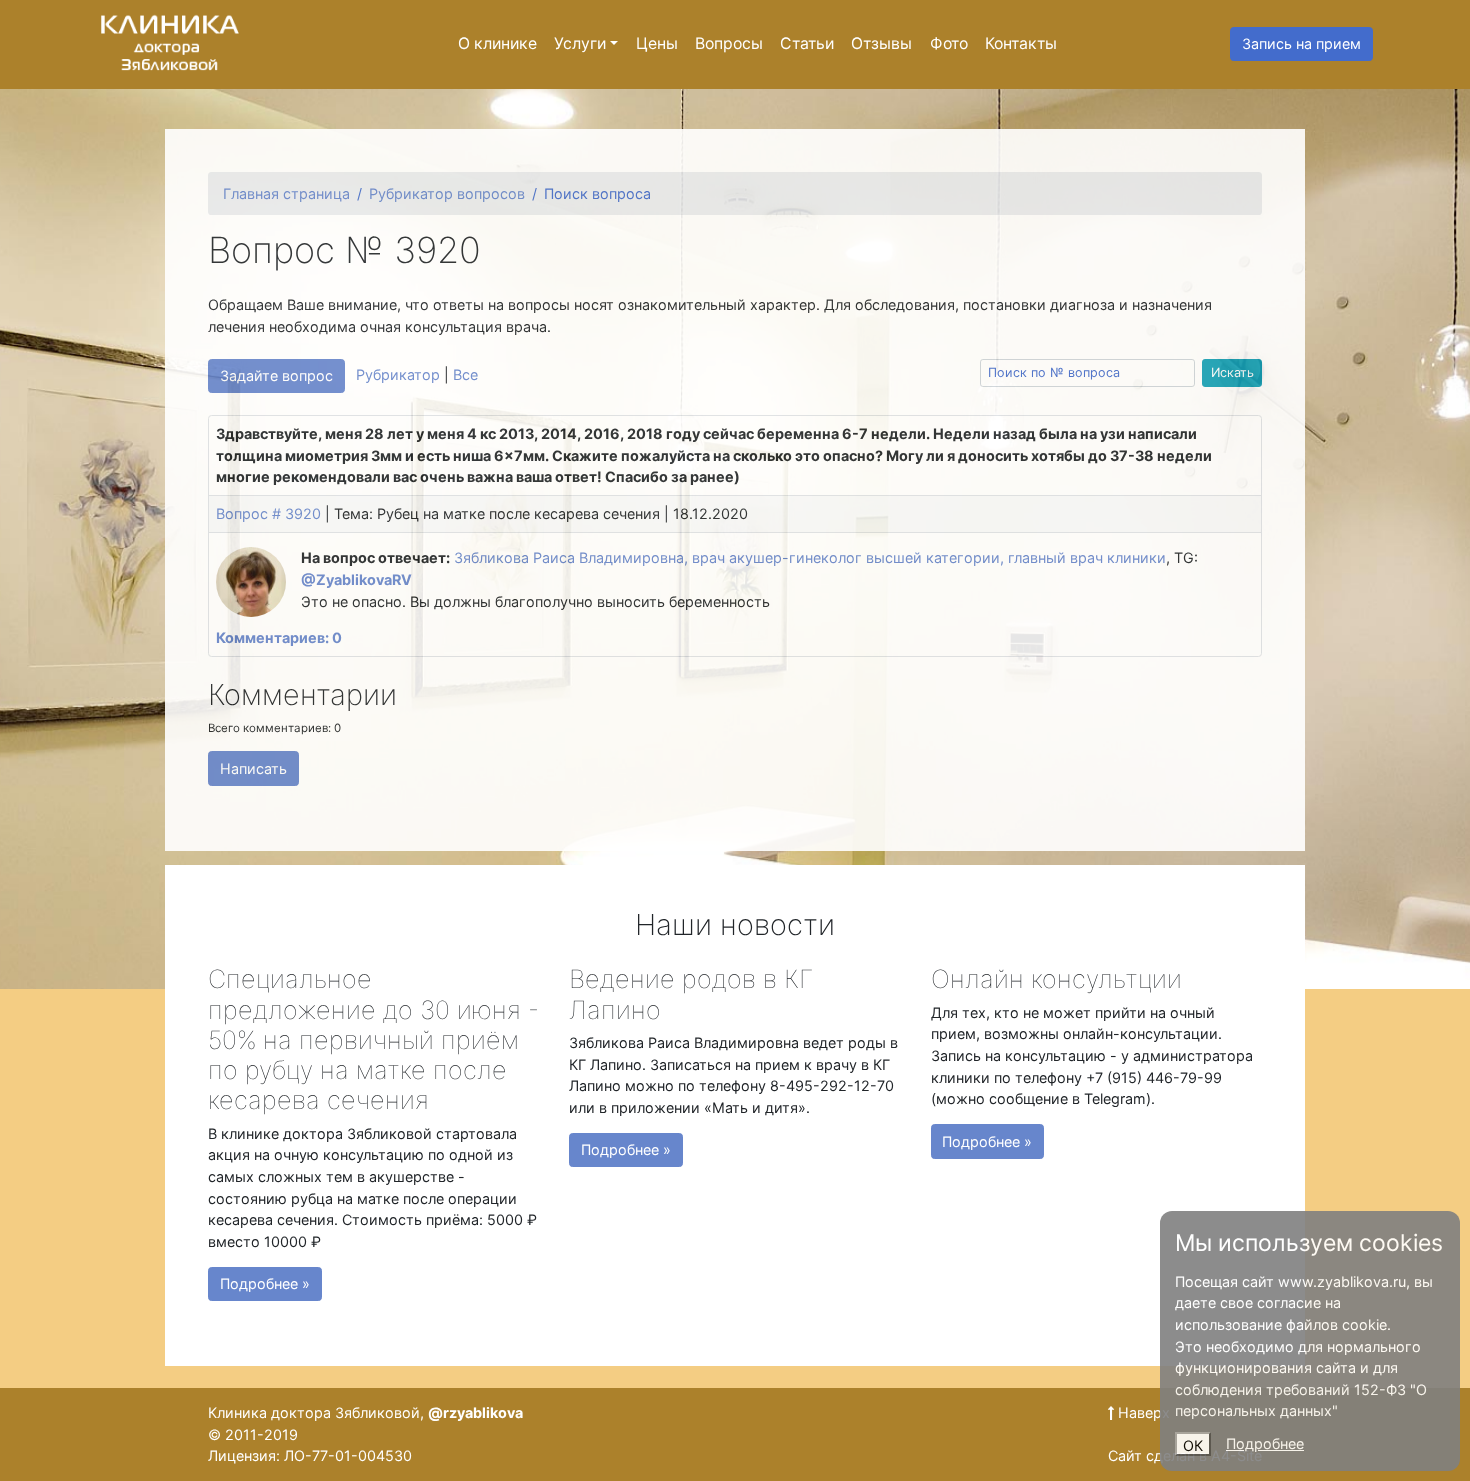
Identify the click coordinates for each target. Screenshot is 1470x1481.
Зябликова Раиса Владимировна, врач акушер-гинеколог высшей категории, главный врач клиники (810, 557)
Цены (657, 43)
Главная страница (286, 193)
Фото (949, 43)
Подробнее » (265, 1283)
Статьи (807, 43)
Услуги (580, 43)
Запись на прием (1301, 43)
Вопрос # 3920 (268, 513)
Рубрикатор (398, 374)
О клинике (497, 43)
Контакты (1021, 43)
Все (465, 374)
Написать (253, 768)
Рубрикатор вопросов (447, 193)
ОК (1193, 1445)
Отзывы (881, 43)
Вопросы (729, 43)
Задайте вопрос (276, 375)
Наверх (1142, 1412)
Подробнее (1265, 1443)
